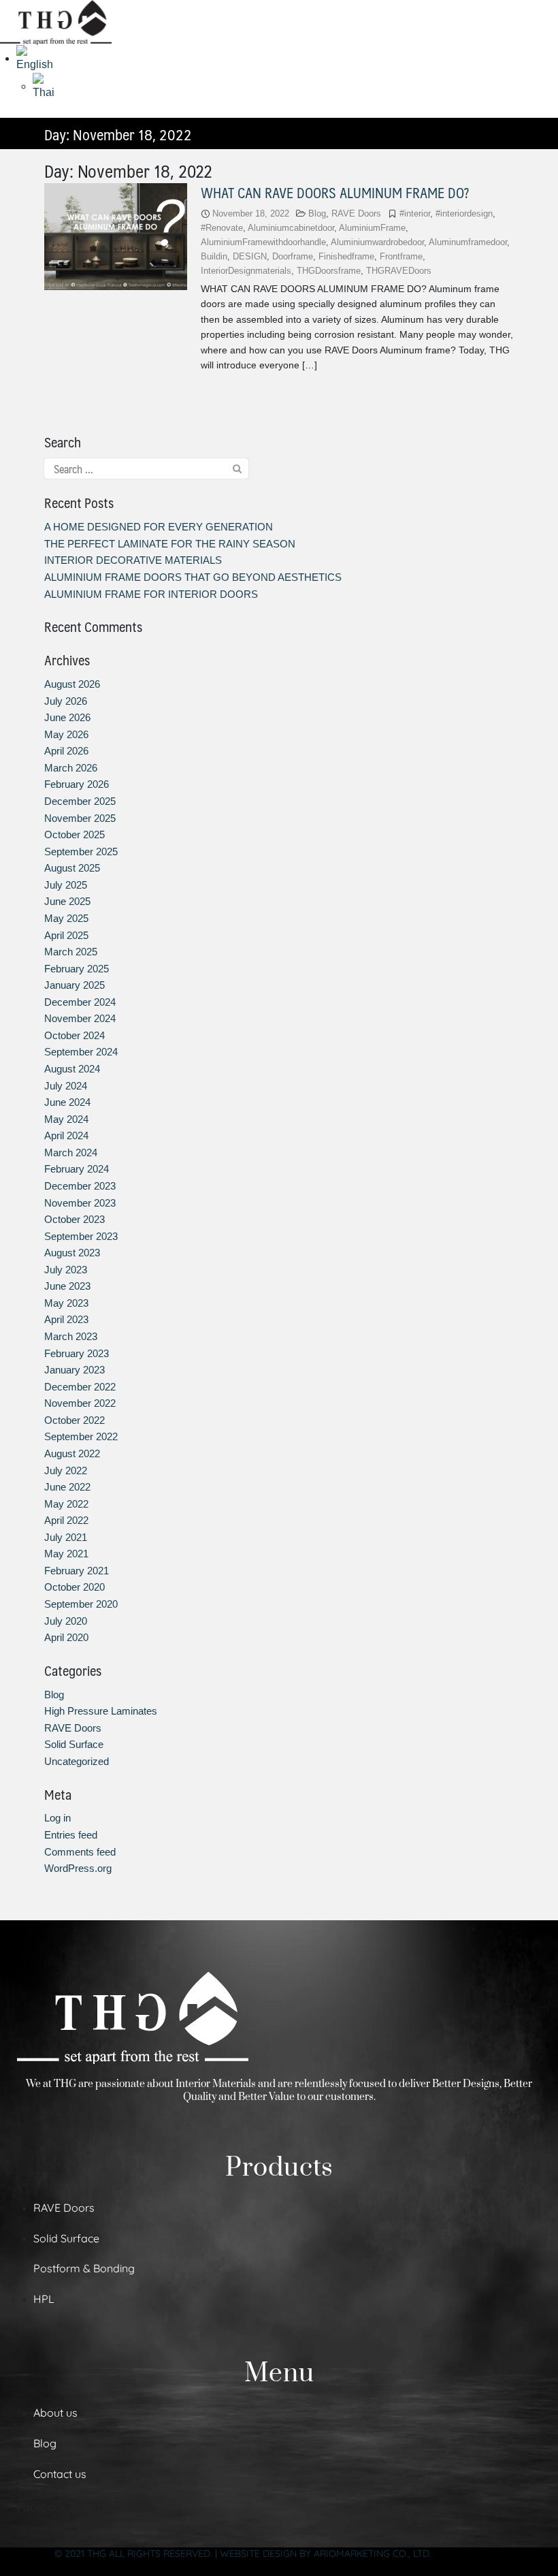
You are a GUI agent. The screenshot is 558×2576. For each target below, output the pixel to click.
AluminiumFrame (372, 228)
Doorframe (293, 256)
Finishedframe (346, 256)
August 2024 (72, 1069)
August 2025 (72, 868)
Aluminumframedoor (468, 242)
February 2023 (77, 1353)
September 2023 (81, 1236)
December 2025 (80, 801)
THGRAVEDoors (399, 271)
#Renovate (222, 228)
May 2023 (66, 1303)
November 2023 (80, 1203)
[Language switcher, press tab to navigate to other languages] (39, 58)
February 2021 (77, 1571)
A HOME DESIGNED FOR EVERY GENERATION (159, 527)
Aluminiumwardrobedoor (377, 242)
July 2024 (66, 1086)
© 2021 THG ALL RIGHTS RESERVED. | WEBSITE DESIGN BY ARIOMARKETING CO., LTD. (243, 2554)
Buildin (214, 256)
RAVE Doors (356, 213)
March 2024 (71, 1152)
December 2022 (80, 1387)
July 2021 (66, 1537)
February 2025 (77, 969)
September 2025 (81, 852)
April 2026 (66, 751)
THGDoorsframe (329, 271)
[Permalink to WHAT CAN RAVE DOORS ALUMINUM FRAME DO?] (116, 236)
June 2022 (67, 1487)
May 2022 (66, 1504)
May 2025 (66, 918)
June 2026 (67, 717)
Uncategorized (77, 1761)
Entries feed (71, 1835)
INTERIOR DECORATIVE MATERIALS (133, 560)
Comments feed (80, 1852)
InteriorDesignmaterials (246, 271)
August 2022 (72, 1453)
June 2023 (67, 1286)
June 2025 (67, 901)
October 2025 (75, 834)
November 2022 (80, 1403)
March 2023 (71, 1336)
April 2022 (66, 1520)
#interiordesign (464, 213)
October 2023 (75, 1219)
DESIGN (250, 256)
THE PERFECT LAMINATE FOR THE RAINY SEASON (170, 544)
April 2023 (66, 1319)
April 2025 (66, 935)
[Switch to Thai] (47, 86)
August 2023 (72, 1253)
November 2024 (80, 1018)
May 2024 (66, 1119)
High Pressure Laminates (101, 1711)
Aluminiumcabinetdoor (291, 228)
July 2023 (66, 1270)
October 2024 (75, 1035)
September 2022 (81, 1436)
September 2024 (81, 1052)
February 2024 (77, 1169)
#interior (415, 213)
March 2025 (71, 952)
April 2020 (66, 1637)
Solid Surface (74, 1744)
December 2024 (80, 1002)
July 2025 (66, 885)
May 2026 (66, 734)
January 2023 (75, 1370)
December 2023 (80, 1186)
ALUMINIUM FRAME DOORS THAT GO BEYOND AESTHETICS (193, 577)
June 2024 (67, 1102)
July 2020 (66, 1621)
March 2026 (71, 768)
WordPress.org (78, 1868)
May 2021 (66, 1554)
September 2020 (81, 1604)
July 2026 (66, 701)
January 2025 (75, 985)
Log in (58, 1818)
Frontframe (401, 256)
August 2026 (72, 684)
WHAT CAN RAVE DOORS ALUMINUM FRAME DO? (335, 192)
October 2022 (75, 1420)
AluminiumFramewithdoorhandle (263, 242)
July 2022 (66, 1470)
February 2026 (77, 784)
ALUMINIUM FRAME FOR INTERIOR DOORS (151, 594)
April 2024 (66, 1135)
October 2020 (75, 1587)
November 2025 (80, 818)
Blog (317, 213)
